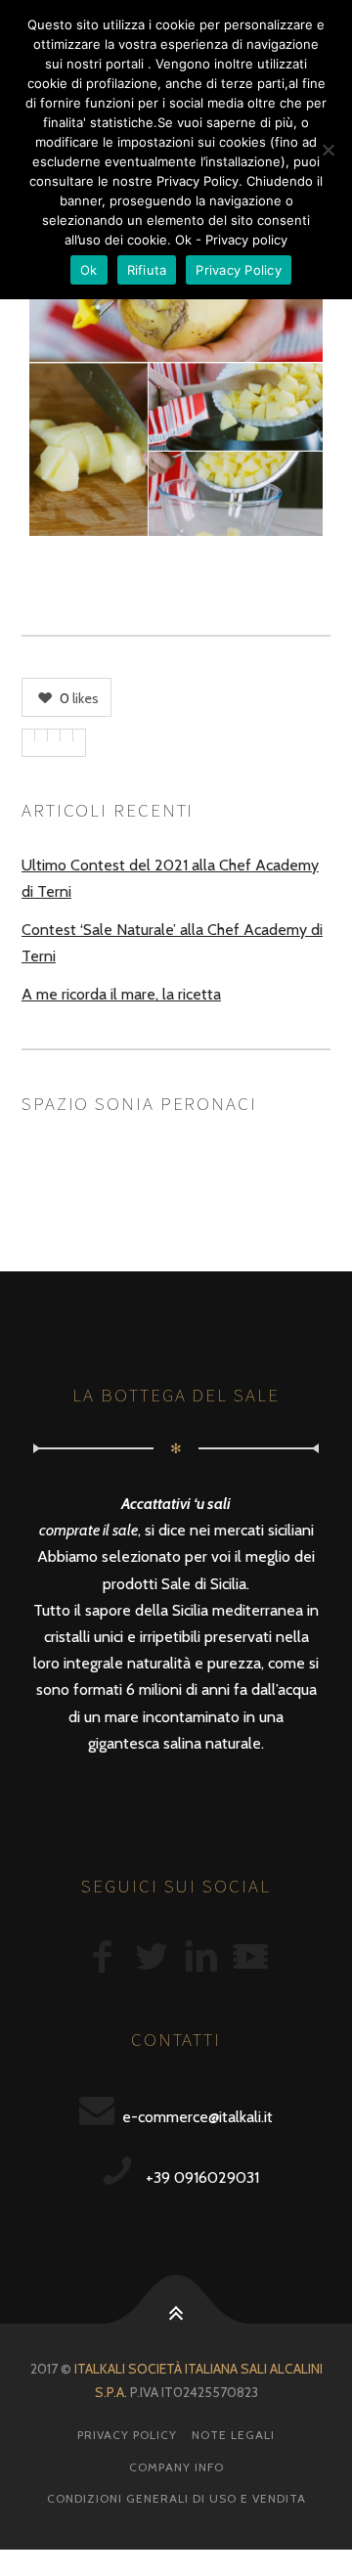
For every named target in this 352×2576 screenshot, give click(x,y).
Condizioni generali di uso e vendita (176, 2498)
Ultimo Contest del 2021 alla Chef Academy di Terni (170, 878)
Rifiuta (147, 270)
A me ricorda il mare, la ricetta (121, 994)
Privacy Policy (127, 2435)
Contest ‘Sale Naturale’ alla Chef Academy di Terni (172, 943)
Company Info (176, 2467)
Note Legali (233, 2435)
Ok (89, 270)
